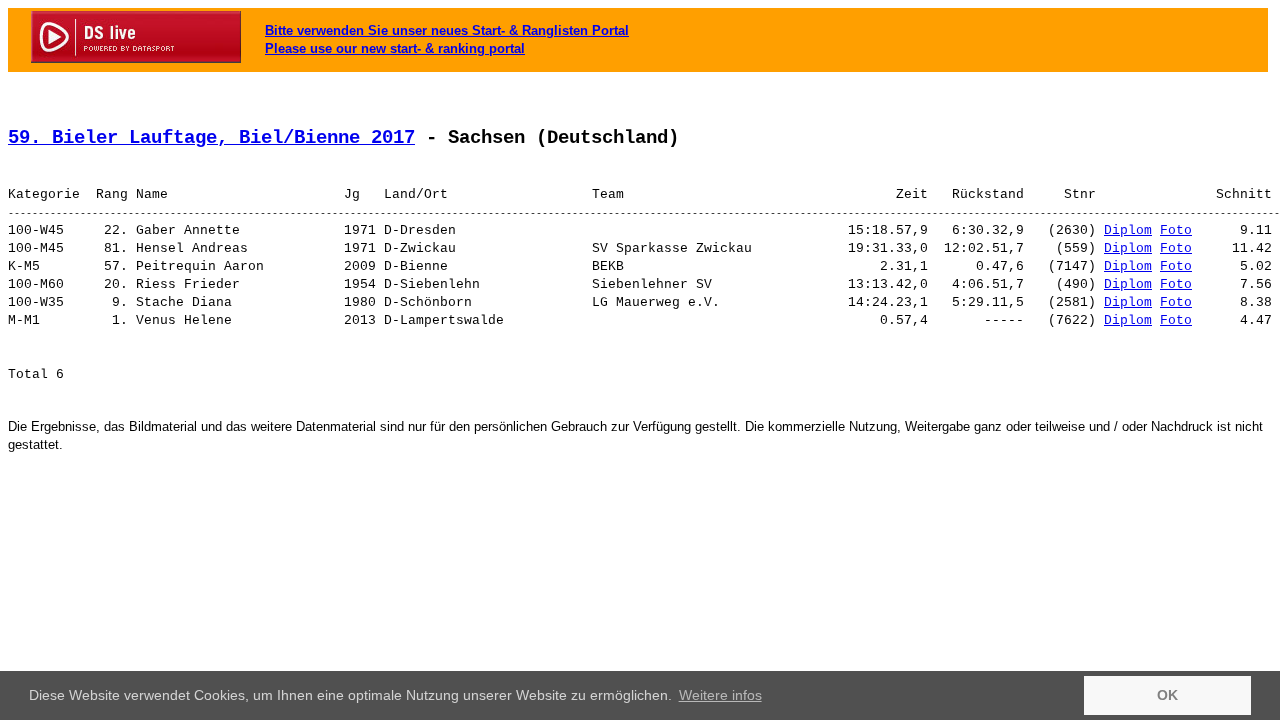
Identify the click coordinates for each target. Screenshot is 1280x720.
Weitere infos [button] (720, 695)
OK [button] (1167, 695)
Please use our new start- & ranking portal (395, 48)
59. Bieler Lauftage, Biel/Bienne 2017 (211, 138)
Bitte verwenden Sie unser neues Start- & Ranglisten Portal (447, 30)
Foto (1176, 230)
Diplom (1128, 230)
